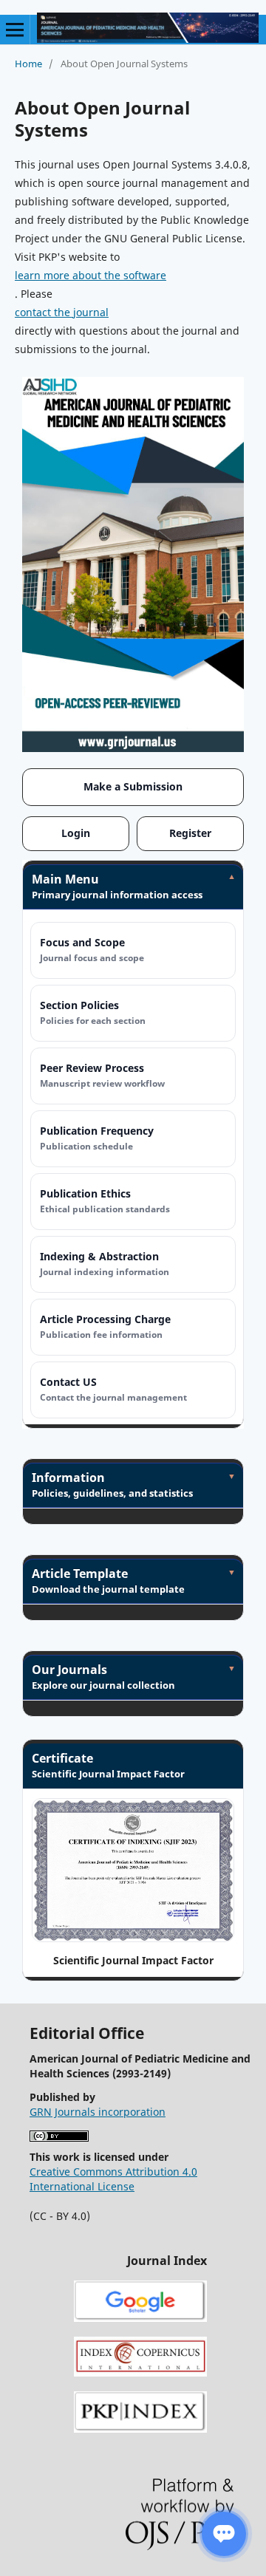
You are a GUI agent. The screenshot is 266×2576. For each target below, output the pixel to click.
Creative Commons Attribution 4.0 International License (113, 2179)
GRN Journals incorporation (98, 2112)
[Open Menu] (15, 30)
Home (28, 64)
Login (76, 833)
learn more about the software (91, 275)
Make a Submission (133, 786)
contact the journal (62, 312)
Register (190, 833)
